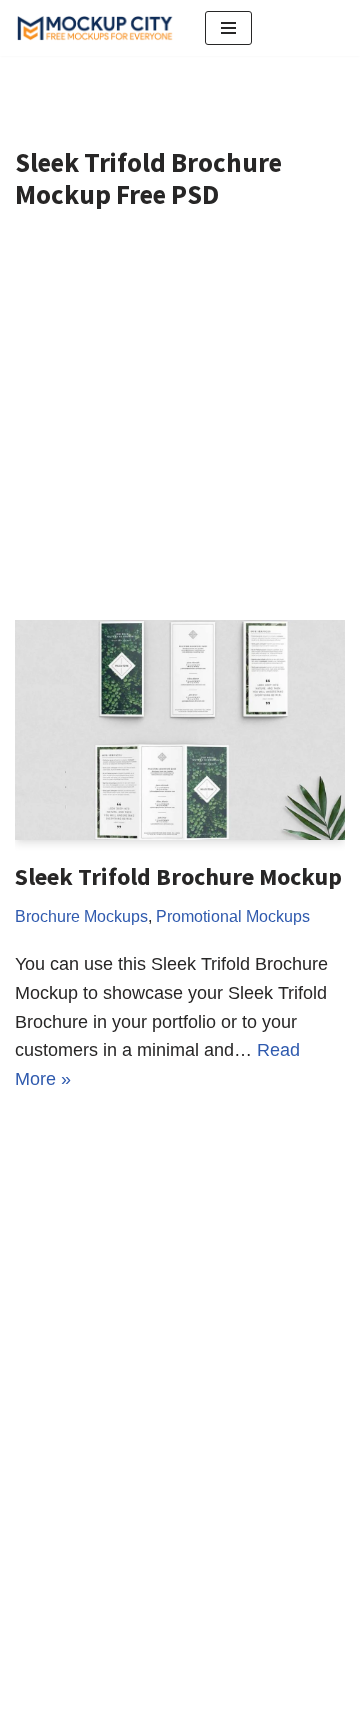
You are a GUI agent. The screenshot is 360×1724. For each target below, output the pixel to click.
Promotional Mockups (233, 916)
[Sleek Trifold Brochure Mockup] (180, 730)
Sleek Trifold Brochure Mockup (178, 876)
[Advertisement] (180, 430)
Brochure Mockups (81, 916)
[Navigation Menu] (228, 28)
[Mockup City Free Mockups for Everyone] (95, 28)
